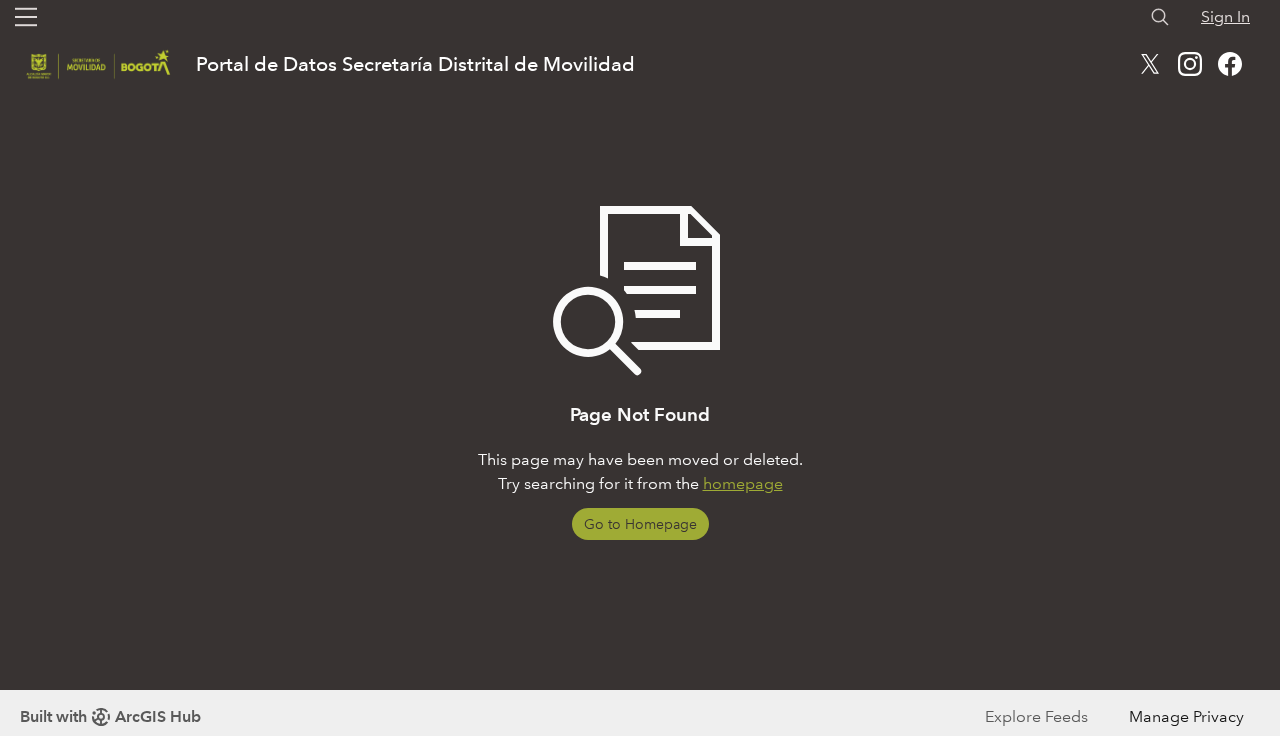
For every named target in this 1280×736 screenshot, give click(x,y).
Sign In (1225, 16)
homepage (743, 483)
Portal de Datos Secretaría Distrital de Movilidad (415, 64)
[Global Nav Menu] (26, 17)
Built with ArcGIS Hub (110, 716)
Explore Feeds (1036, 716)
